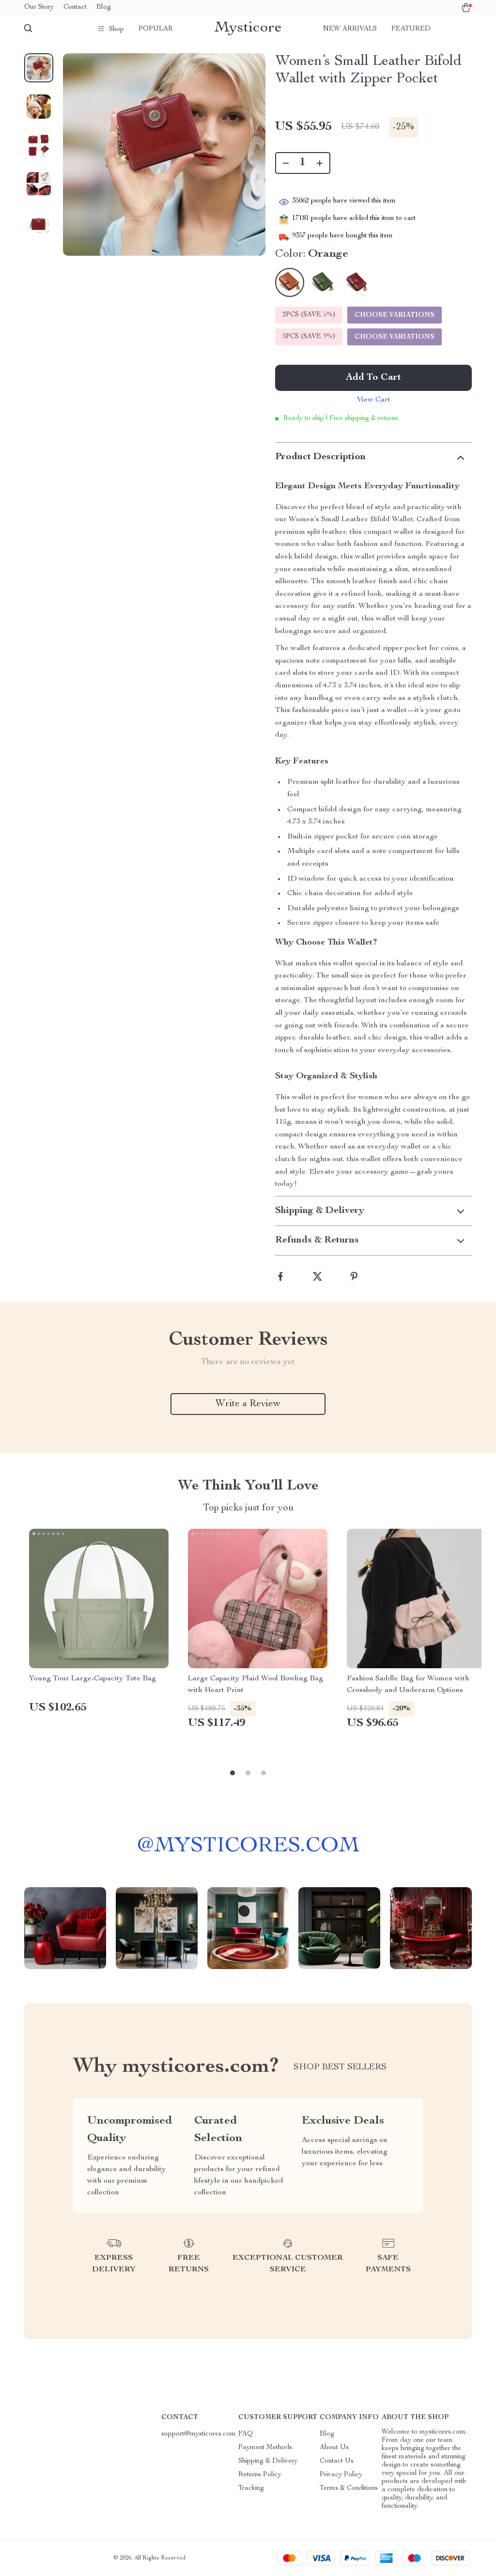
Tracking (251, 2488)
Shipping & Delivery (268, 2461)
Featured (411, 29)
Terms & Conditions (349, 2488)
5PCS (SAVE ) (309, 337)
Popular (156, 29)
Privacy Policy (341, 2475)
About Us (334, 2448)
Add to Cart (373, 378)
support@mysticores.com (199, 2434)
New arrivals (350, 29)
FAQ (246, 2434)
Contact (75, 7)
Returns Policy (260, 2475)
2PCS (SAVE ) (309, 315)
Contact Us (337, 2461)
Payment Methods (265, 2448)
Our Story (39, 7)
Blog (104, 7)
